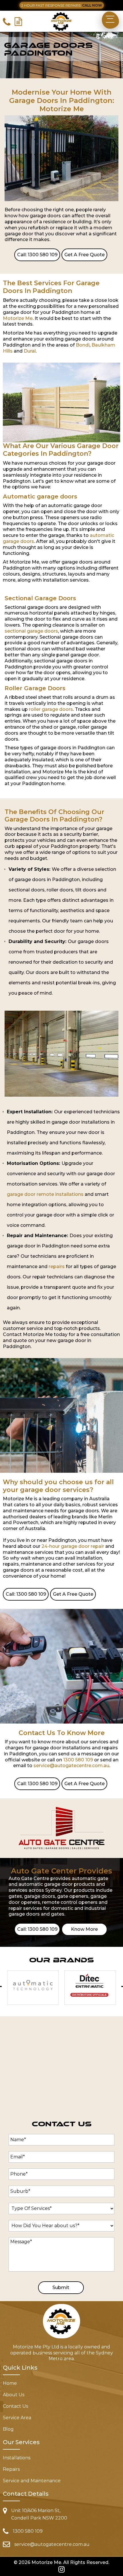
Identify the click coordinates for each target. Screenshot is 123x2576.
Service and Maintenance (32, 2481)
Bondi (83, 345)
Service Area (17, 2418)
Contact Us (15, 2407)
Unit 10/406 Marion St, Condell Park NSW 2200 (39, 2514)
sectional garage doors (31, 631)
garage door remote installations (45, 1194)
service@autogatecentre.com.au (71, 1766)
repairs (57, 1267)
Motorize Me (18, 318)
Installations (17, 2458)
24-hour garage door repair (73, 1546)
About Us (14, 2395)
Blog (8, 2430)
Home (10, 2384)
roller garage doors (51, 709)
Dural (30, 351)
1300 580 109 (78, 1760)
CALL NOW (92, 5)
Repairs (11, 2470)
